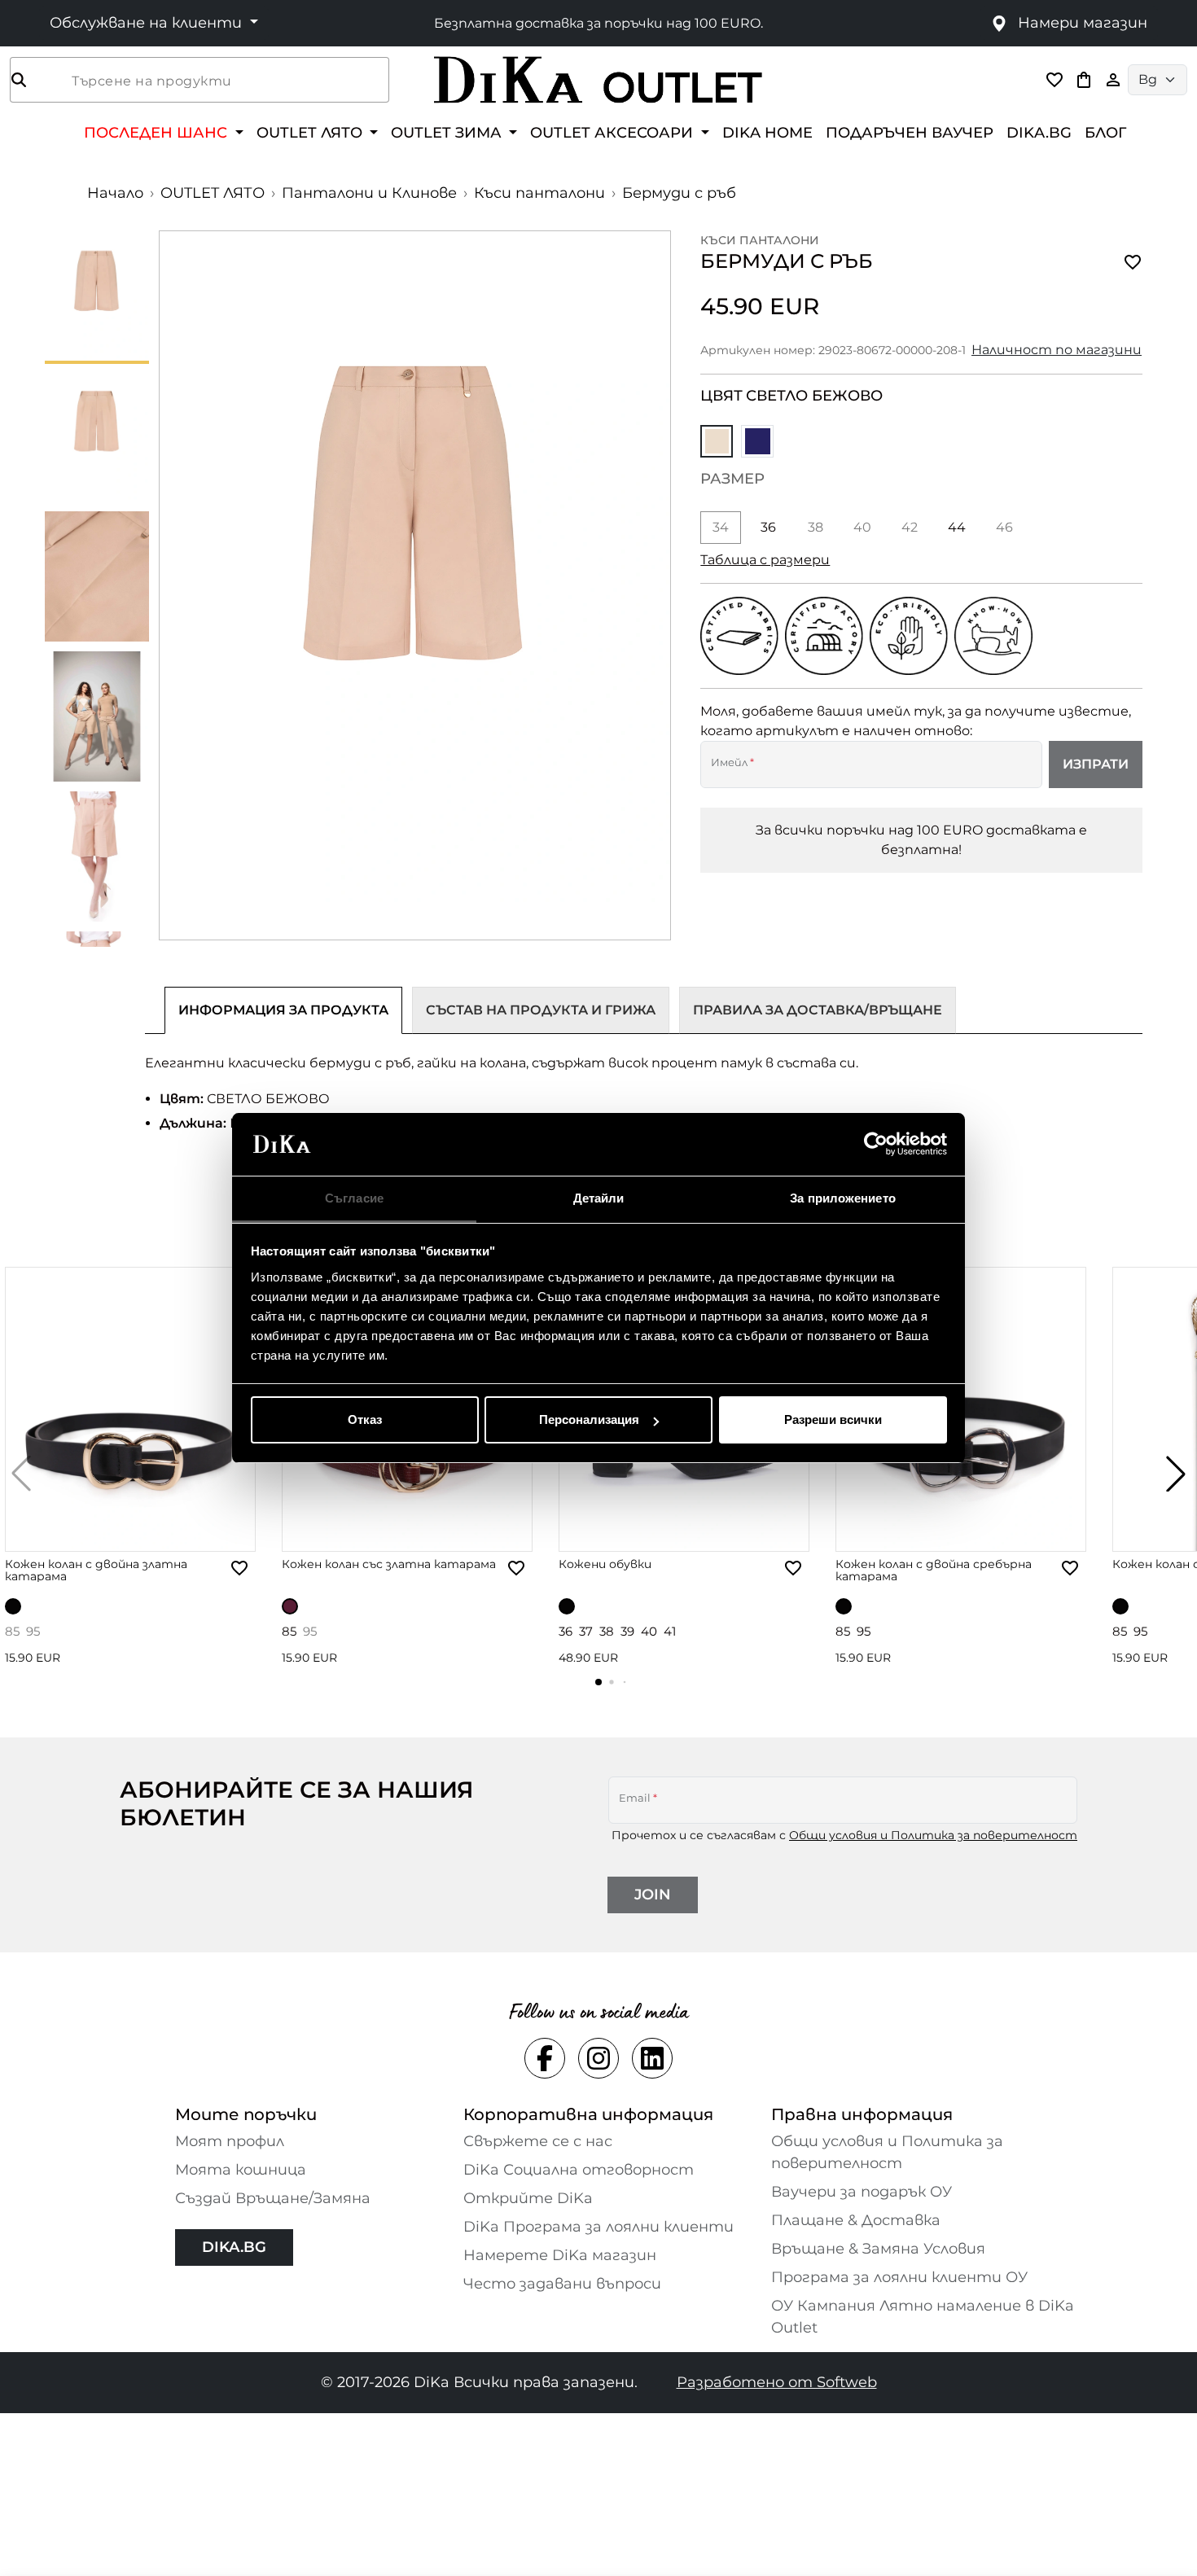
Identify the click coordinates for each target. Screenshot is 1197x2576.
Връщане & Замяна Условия (878, 2249)
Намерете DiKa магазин (560, 2255)
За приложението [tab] (843, 1198)
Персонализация (589, 1419)
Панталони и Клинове (369, 193)
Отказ (365, 1419)
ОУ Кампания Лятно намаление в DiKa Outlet (923, 2317)
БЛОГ (1105, 132)
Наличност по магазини (1057, 350)
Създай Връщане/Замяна (273, 2198)
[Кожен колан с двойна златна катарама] (130, 1409)
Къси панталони (539, 193)
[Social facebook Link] (545, 2058)
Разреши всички (833, 1419)
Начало (115, 193)
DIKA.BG (1039, 132)
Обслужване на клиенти (148, 23)
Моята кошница (241, 2170)
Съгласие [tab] (354, 1198)
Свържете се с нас (538, 2141)
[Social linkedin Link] (652, 2058)
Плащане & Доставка (856, 2220)
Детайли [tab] (599, 1198)
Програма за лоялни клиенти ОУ (899, 2277)
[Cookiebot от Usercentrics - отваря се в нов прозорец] (876, 1145)
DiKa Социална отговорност (579, 2170)
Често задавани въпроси (562, 2284)
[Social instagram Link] (598, 2058)
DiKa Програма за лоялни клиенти (598, 2227)
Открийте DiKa (528, 2198)
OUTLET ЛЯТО (213, 193)
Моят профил (230, 2141)
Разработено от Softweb (777, 2382)
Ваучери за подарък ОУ (862, 2192)
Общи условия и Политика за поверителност (933, 1835)
